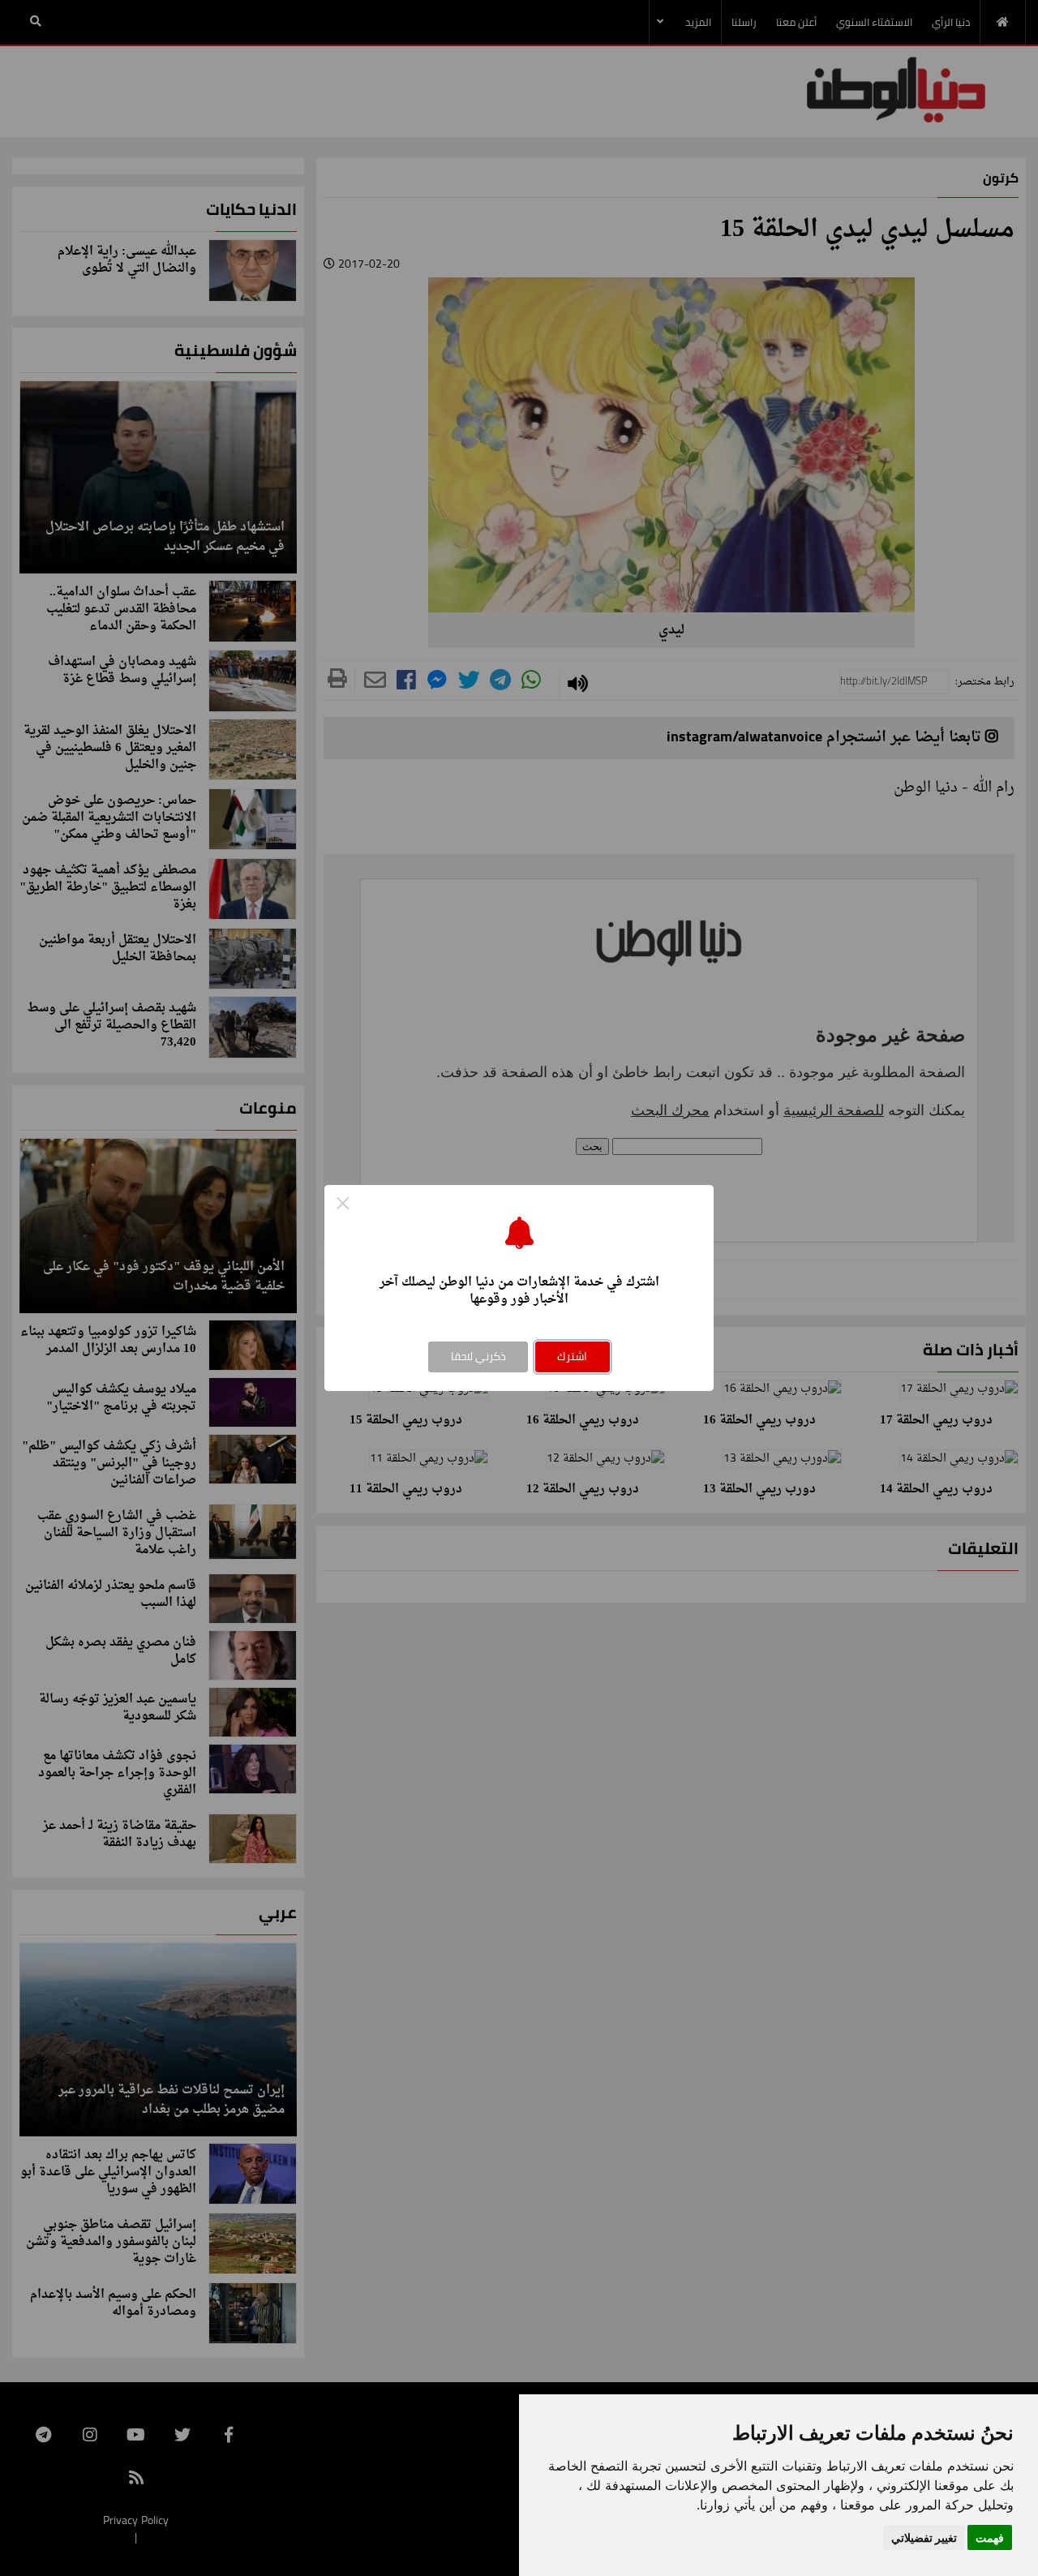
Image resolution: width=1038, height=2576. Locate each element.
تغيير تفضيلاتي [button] (924, 2537)
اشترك (572, 1356)
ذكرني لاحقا (478, 1356)
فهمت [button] (990, 2537)
